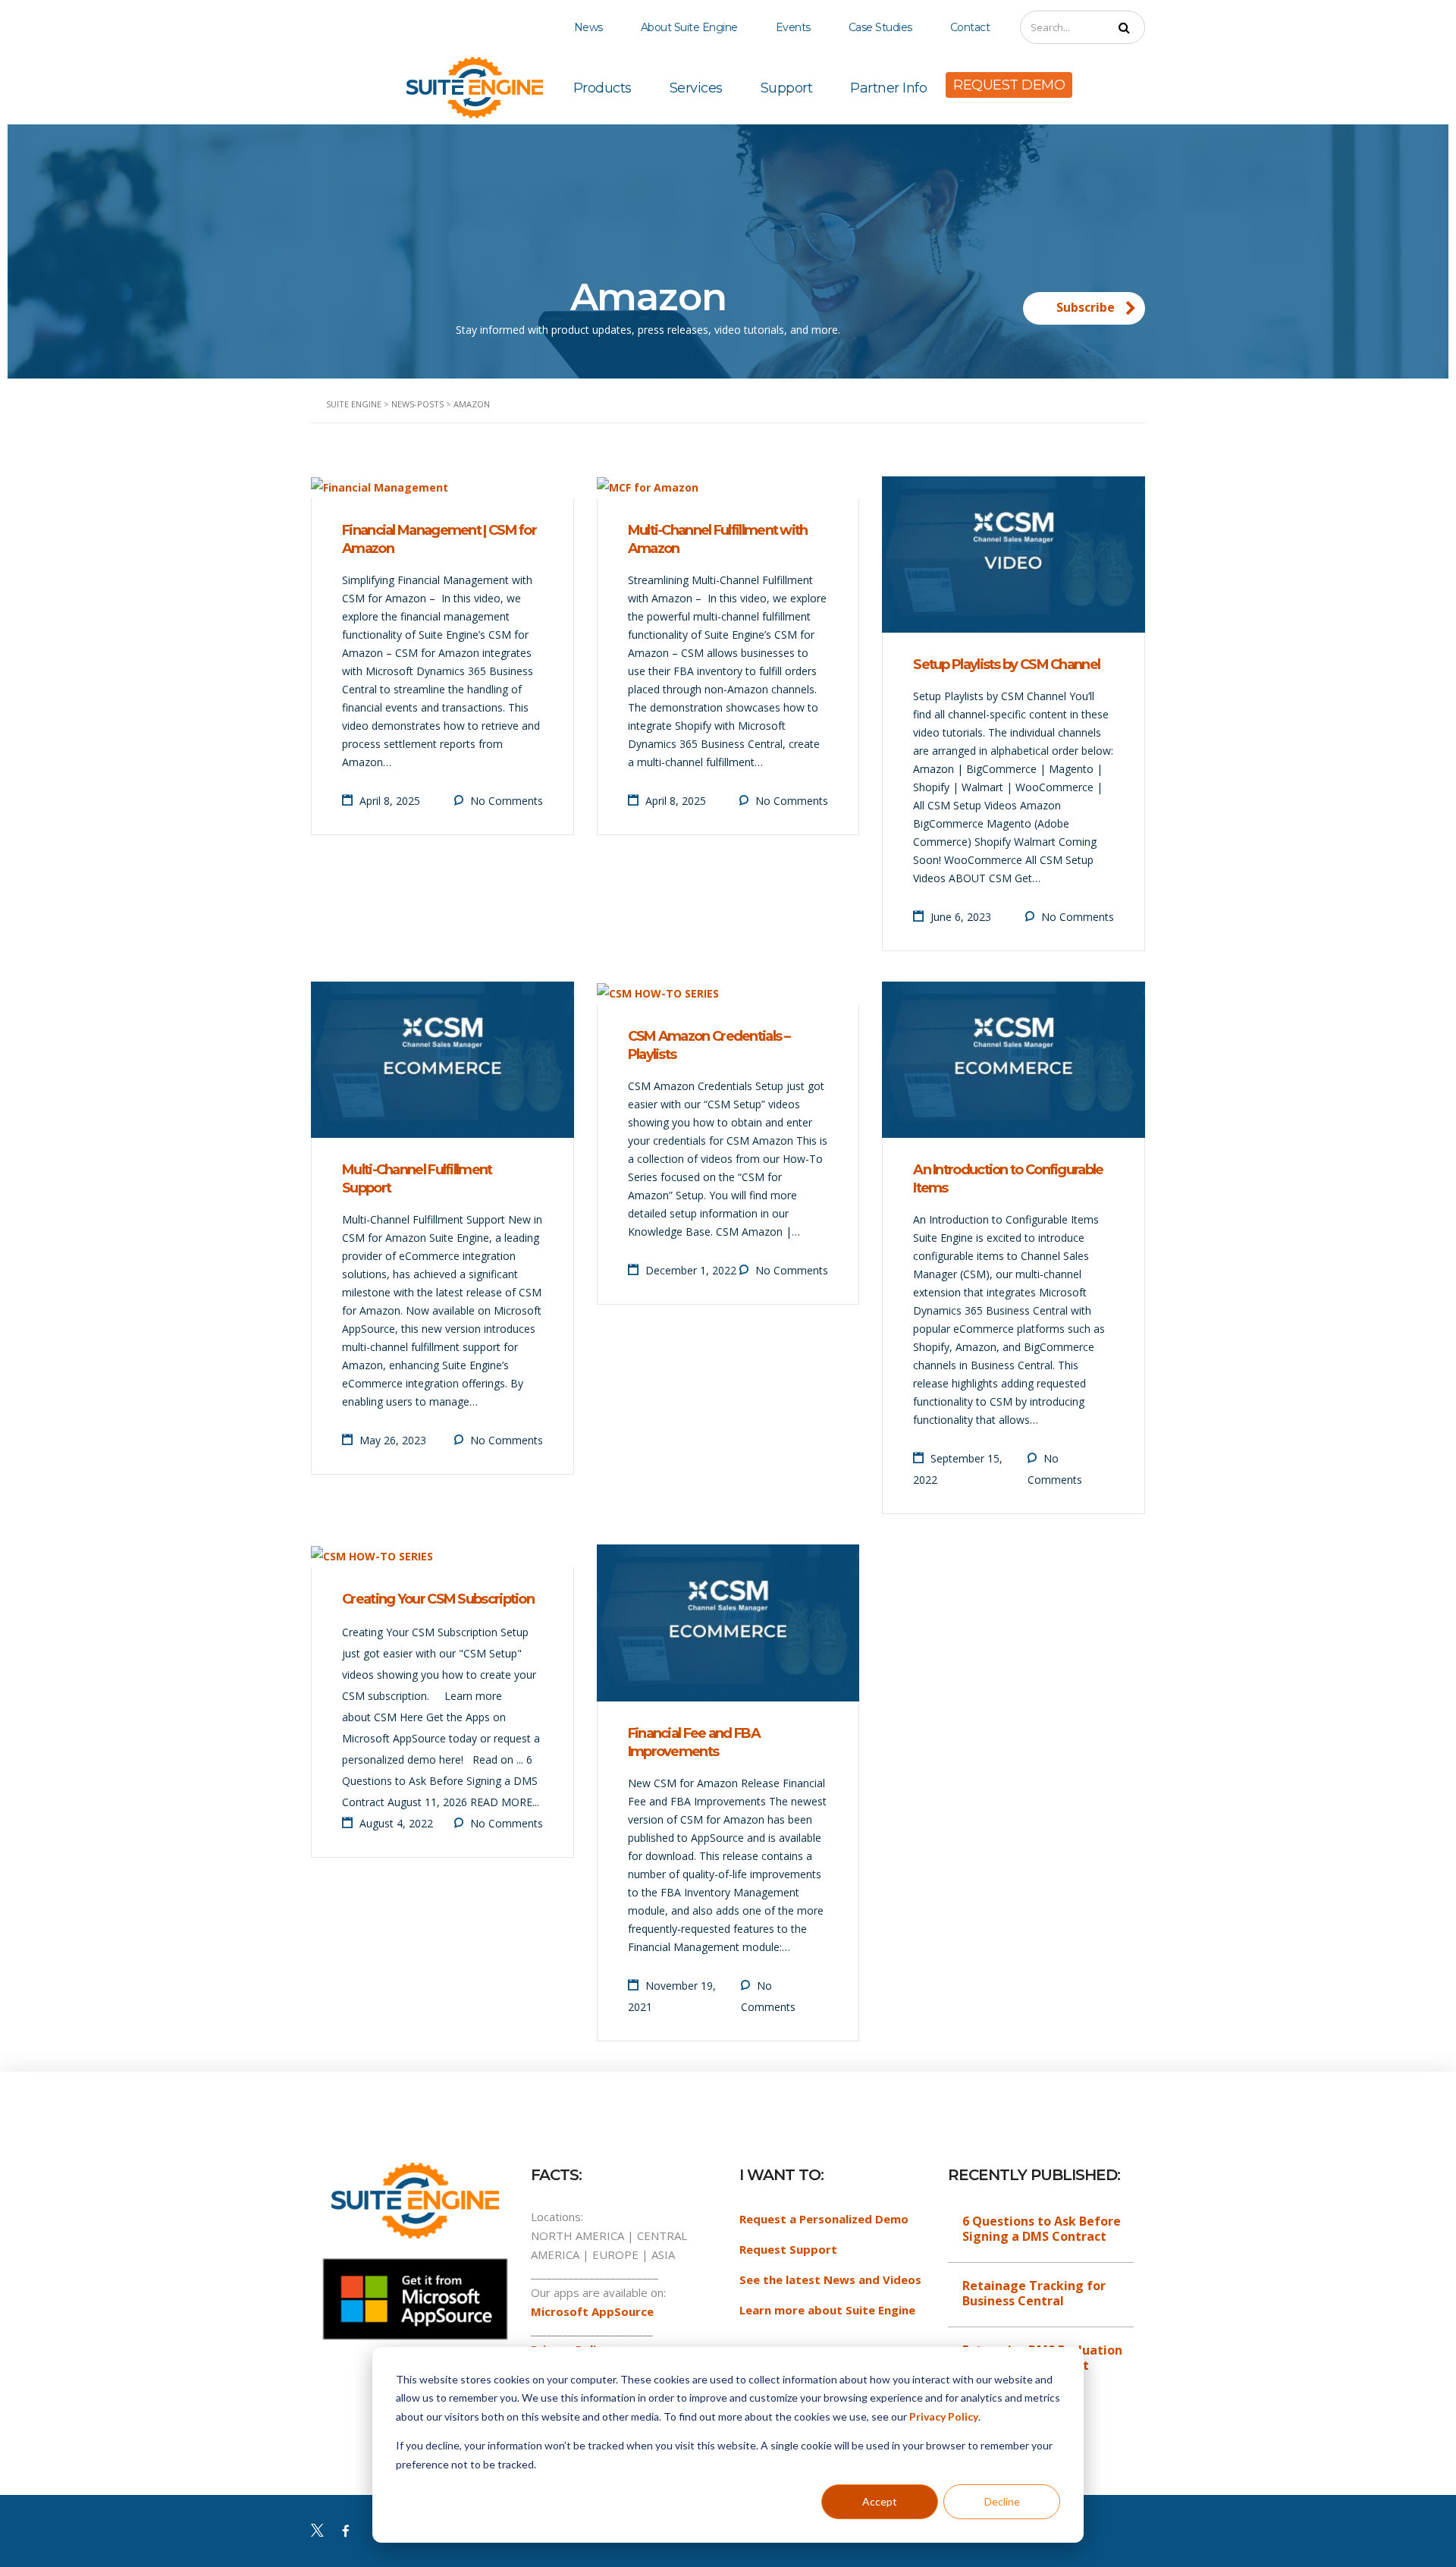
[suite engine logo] (475, 86)
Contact (970, 27)
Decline (1002, 2501)
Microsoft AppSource (592, 2311)
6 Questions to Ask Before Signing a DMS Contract (1042, 2229)
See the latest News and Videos (830, 2280)
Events (793, 27)
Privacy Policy (944, 2416)
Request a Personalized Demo (824, 2219)
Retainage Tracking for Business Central (1034, 2293)
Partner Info (888, 88)
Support (787, 88)
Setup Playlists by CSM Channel (1006, 665)
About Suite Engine (689, 27)
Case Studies (880, 27)
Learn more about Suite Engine (827, 2310)
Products (602, 88)
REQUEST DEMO (1009, 85)
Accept (880, 2501)
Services (696, 88)
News (588, 27)
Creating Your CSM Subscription (438, 1599)
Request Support (788, 2249)
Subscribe (1086, 307)
